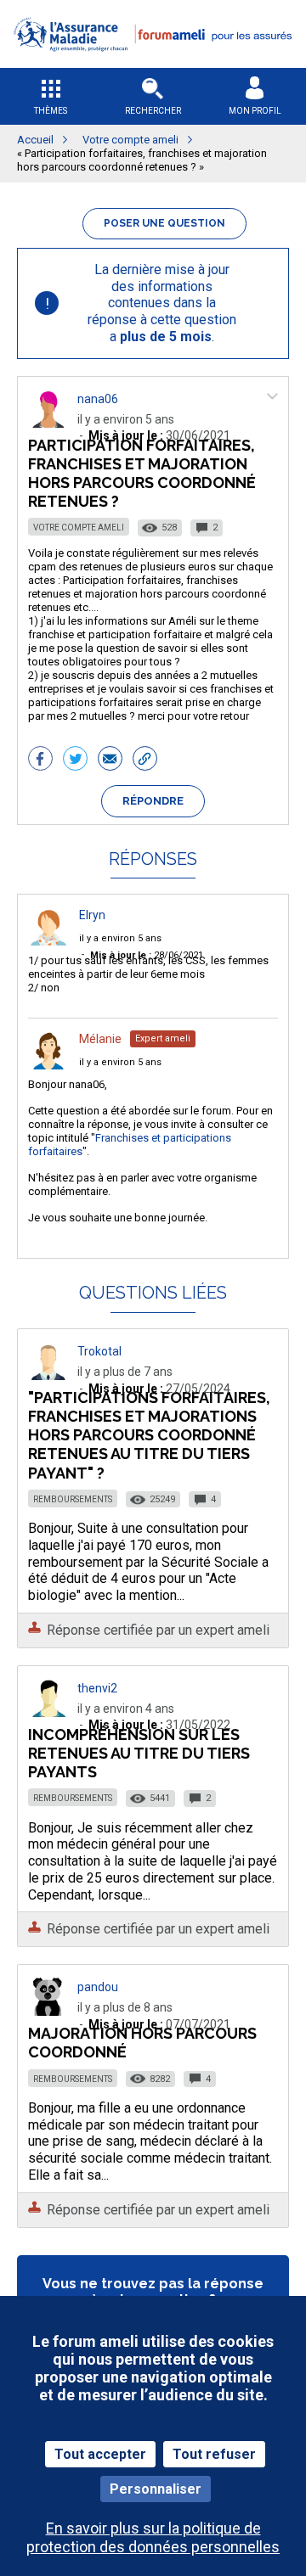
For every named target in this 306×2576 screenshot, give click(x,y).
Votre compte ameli (79, 528)
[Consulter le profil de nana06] (48, 423)
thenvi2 (97, 1688)
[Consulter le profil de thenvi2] (48, 1712)
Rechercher (153, 111)
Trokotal (99, 1351)
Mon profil (255, 111)
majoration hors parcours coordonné (142, 2043)
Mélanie (100, 1039)
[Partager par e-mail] (110, 760)
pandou (98, 1987)
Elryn (92, 915)
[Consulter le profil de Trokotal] (48, 1375)
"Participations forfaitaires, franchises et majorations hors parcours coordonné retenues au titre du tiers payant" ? (149, 1435)
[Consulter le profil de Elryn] (48, 941)
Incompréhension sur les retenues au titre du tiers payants (139, 1753)
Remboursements (73, 1499)
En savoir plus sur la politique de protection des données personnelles (153, 2537)
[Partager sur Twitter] (75, 760)
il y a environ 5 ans (120, 938)
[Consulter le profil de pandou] (48, 2011)
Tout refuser (214, 2454)
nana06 (98, 399)
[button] (153, 62)
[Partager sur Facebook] (40, 760)
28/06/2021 (147, 955)
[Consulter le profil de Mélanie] (48, 1065)
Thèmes (51, 111)
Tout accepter (100, 2454)
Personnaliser (156, 2489)
